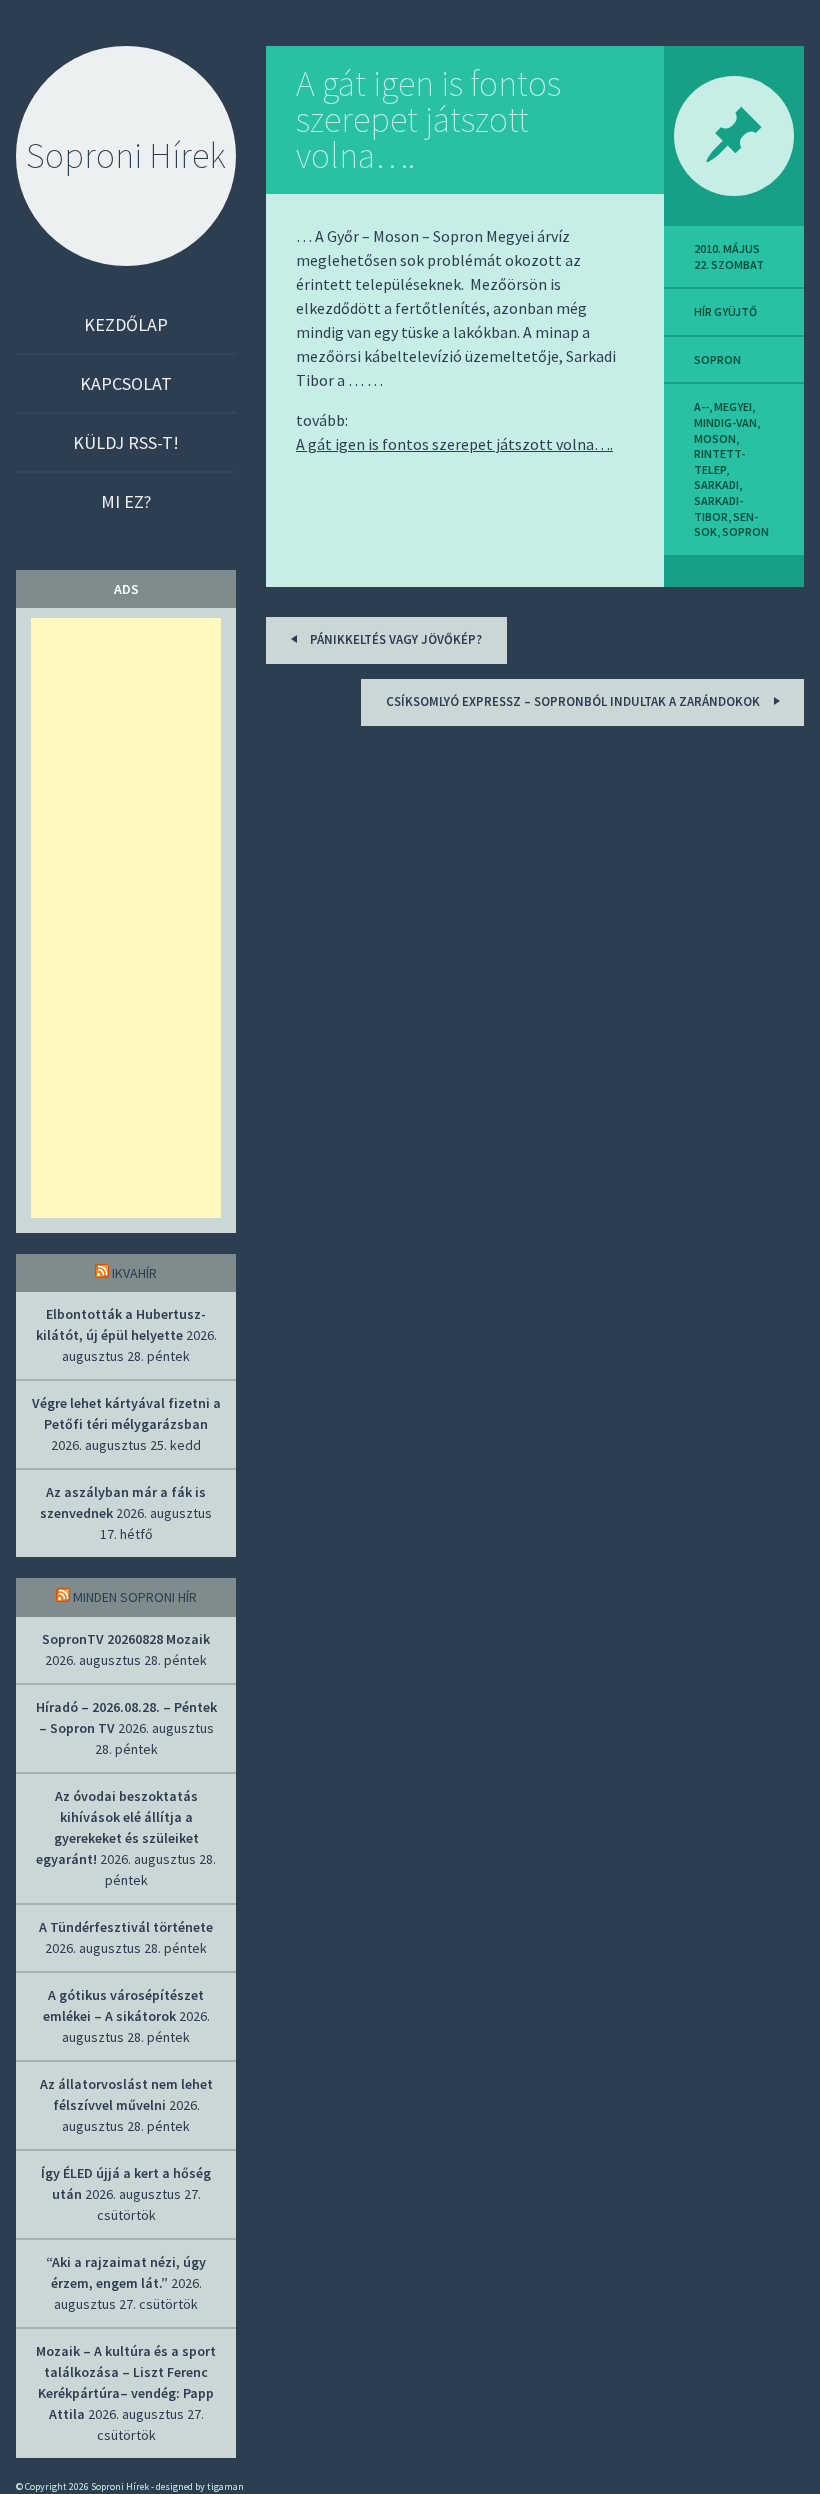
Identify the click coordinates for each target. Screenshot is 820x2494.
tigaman (225, 2486)
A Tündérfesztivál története (126, 1927)
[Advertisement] (126, 918)
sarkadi (716, 484)
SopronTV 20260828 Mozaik (126, 1639)
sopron (717, 359)
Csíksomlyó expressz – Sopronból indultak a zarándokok (574, 701)
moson (715, 438)
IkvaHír (134, 1273)
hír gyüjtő (725, 311)
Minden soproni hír (135, 1597)
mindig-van (725, 422)
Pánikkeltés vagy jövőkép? (394, 639)
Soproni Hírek (126, 155)
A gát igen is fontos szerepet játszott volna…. (428, 119)
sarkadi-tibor (718, 508)
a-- (701, 406)
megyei (733, 406)
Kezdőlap (126, 324)
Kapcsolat (126, 383)
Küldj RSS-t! (126, 442)
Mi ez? (126, 501)
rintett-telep (719, 461)
